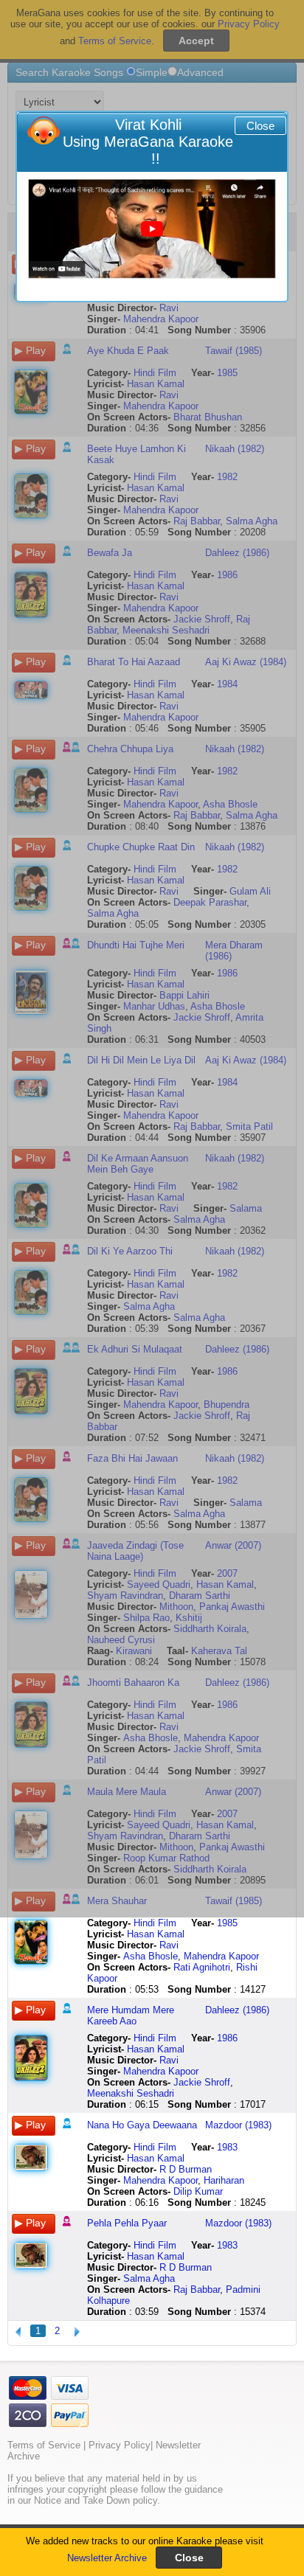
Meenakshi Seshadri (131, 2093)
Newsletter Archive (107, 2558)
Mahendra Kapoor (221, 1956)
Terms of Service (44, 2445)
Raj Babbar (197, 2289)
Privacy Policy (120, 2445)
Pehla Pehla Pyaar (127, 2223)
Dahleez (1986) (237, 2010)
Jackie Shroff (202, 2082)
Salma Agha (149, 2278)
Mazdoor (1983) (238, 2125)
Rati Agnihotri (202, 1967)
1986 (227, 2038)
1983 (227, 2147)
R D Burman (186, 2169)
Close (260, 126)
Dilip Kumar (198, 2191)
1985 (227, 1923)
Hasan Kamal (156, 1934)
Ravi (169, 1945)
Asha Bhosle (151, 1956)
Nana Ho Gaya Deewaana (142, 2125)
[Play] (152, 229)
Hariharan (224, 2180)
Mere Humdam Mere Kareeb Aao (131, 2016)
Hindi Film (155, 1923)
